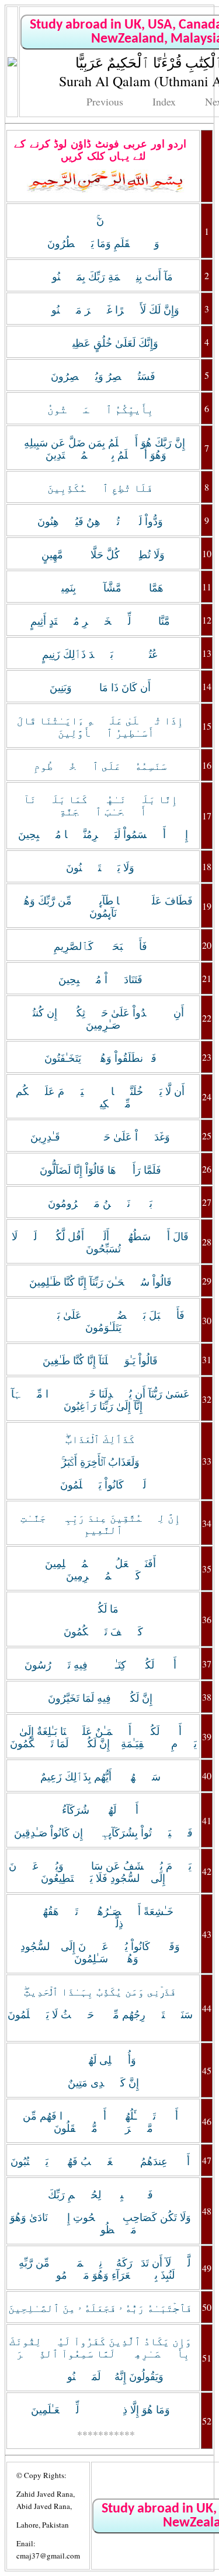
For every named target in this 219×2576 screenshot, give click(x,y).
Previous (105, 101)
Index (164, 101)
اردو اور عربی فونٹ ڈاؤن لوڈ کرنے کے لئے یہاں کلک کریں (100, 150)
